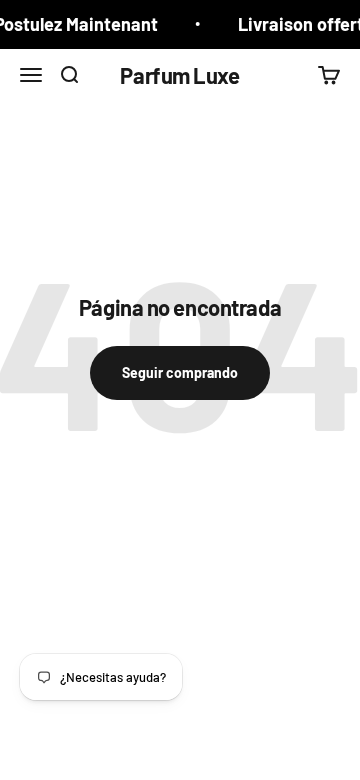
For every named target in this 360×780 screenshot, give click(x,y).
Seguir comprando (180, 372)
